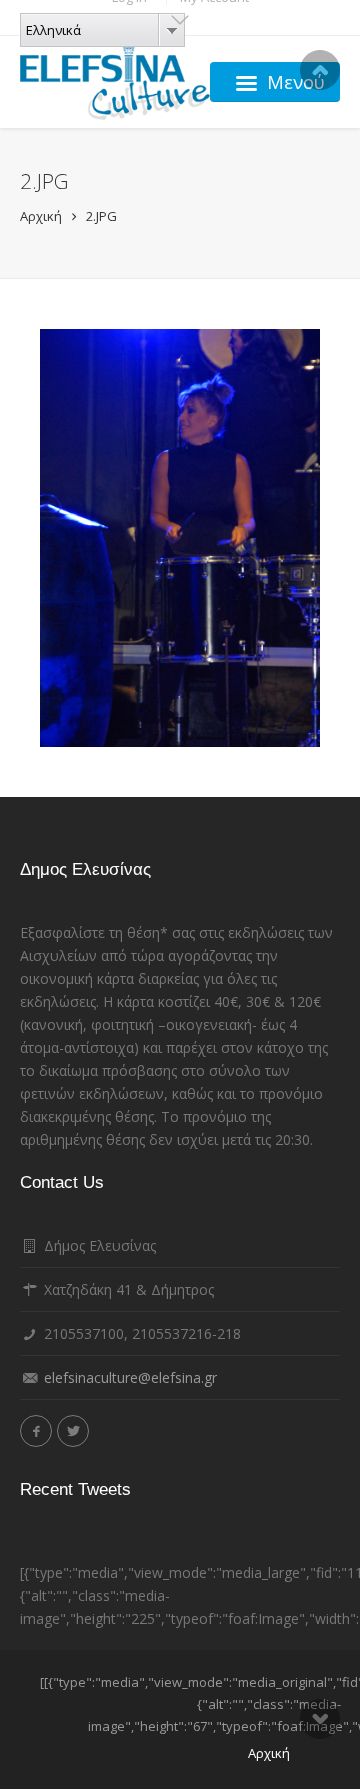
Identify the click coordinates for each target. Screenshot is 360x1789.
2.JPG (101, 216)
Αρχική (41, 216)
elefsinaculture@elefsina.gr (130, 1377)
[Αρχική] (115, 82)
